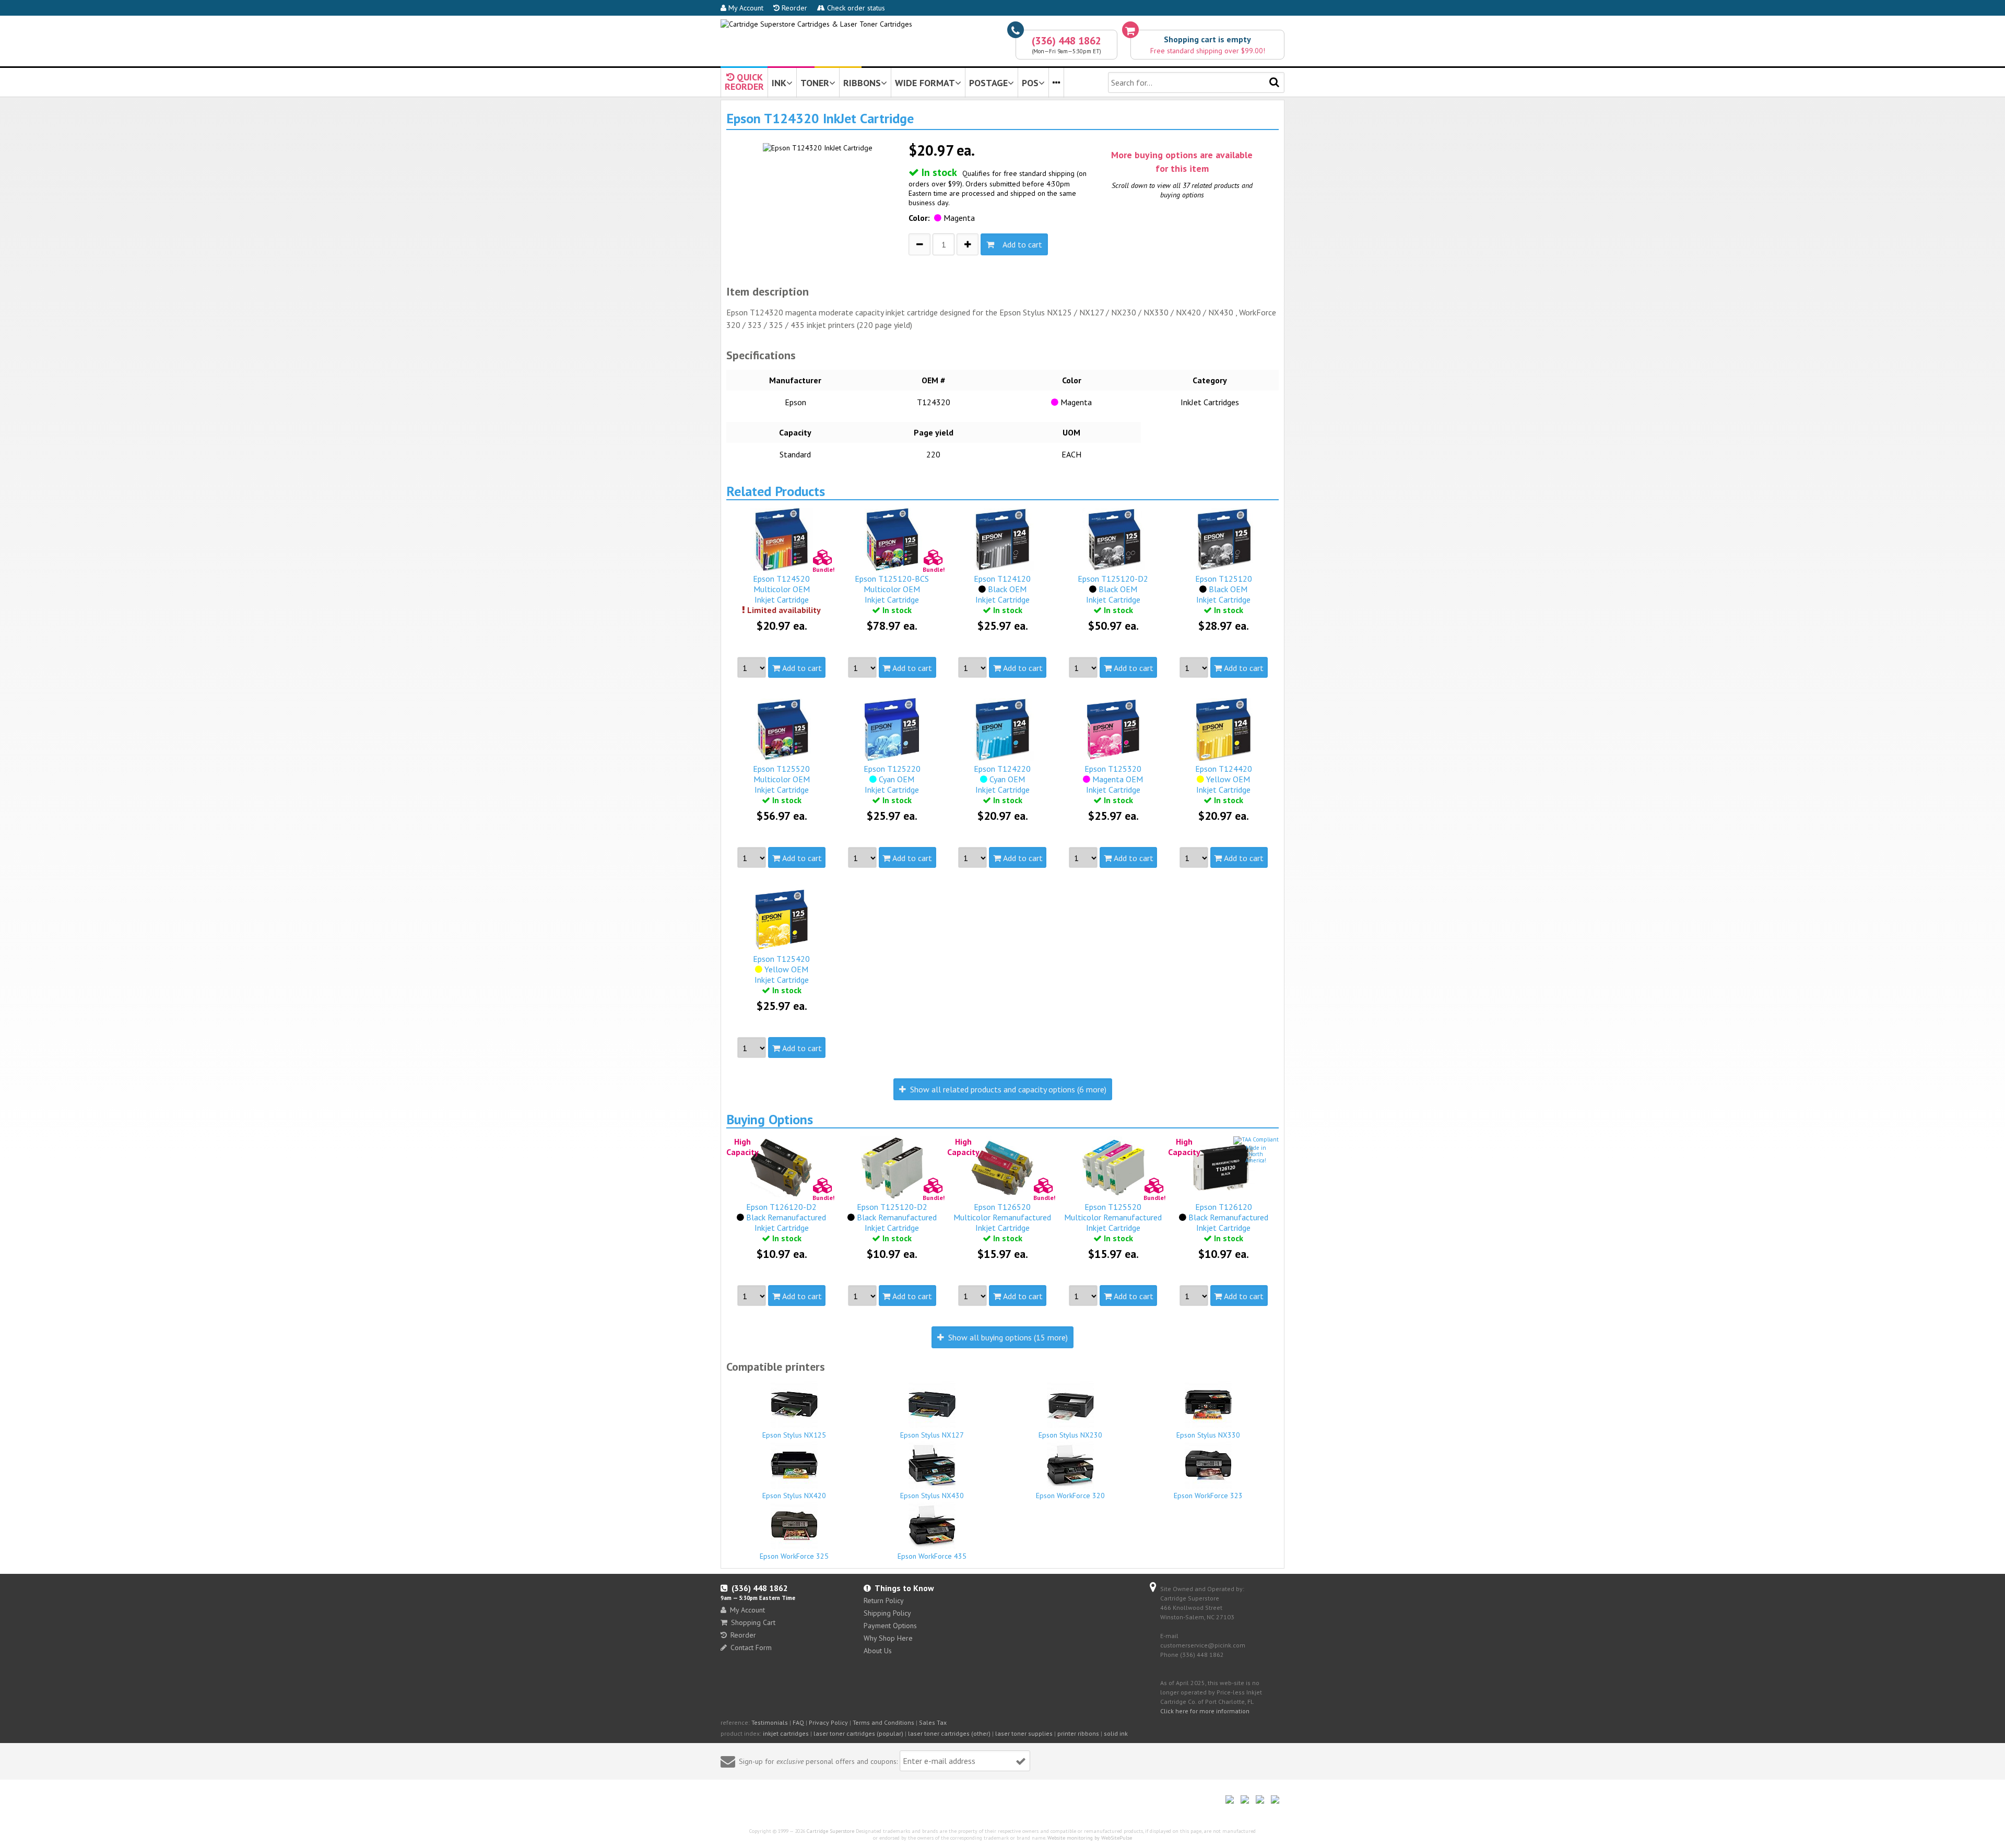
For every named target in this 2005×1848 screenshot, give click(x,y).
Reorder (793, 8)
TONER (815, 83)
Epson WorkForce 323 (1208, 1496)
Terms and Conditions (883, 1722)
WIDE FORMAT (925, 83)
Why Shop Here (888, 1638)
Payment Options (890, 1626)
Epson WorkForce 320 (1070, 1496)
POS (1030, 83)
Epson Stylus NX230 (1070, 1435)
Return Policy (884, 1600)
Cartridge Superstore (830, 1831)
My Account (745, 8)
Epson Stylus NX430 (932, 1496)
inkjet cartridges (786, 1733)
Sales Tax (933, 1722)
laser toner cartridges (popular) (858, 1733)
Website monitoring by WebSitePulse (1090, 1838)
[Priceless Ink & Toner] (816, 24)
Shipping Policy (887, 1613)
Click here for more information (1205, 1711)
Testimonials (770, 1722)
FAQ (798, 1722)
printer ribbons (1078, 1733)
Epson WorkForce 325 (794, 1556)
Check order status (855, 8)
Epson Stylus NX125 (794, 1435)
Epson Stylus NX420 (794, 1496)
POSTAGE (988, 83)
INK (779, 83)
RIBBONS (862, 83)
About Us (878, 1651)
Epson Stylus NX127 (932, 1435)
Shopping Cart (753, 1622)
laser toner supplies (1024, 1733)
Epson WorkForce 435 (932, 1556)
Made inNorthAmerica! (1256, 1154)
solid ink (1116, 1733)
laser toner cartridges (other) (949, 1733)
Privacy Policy (828, 1722)
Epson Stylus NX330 (1208, 1435)
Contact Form (751, 1647)
